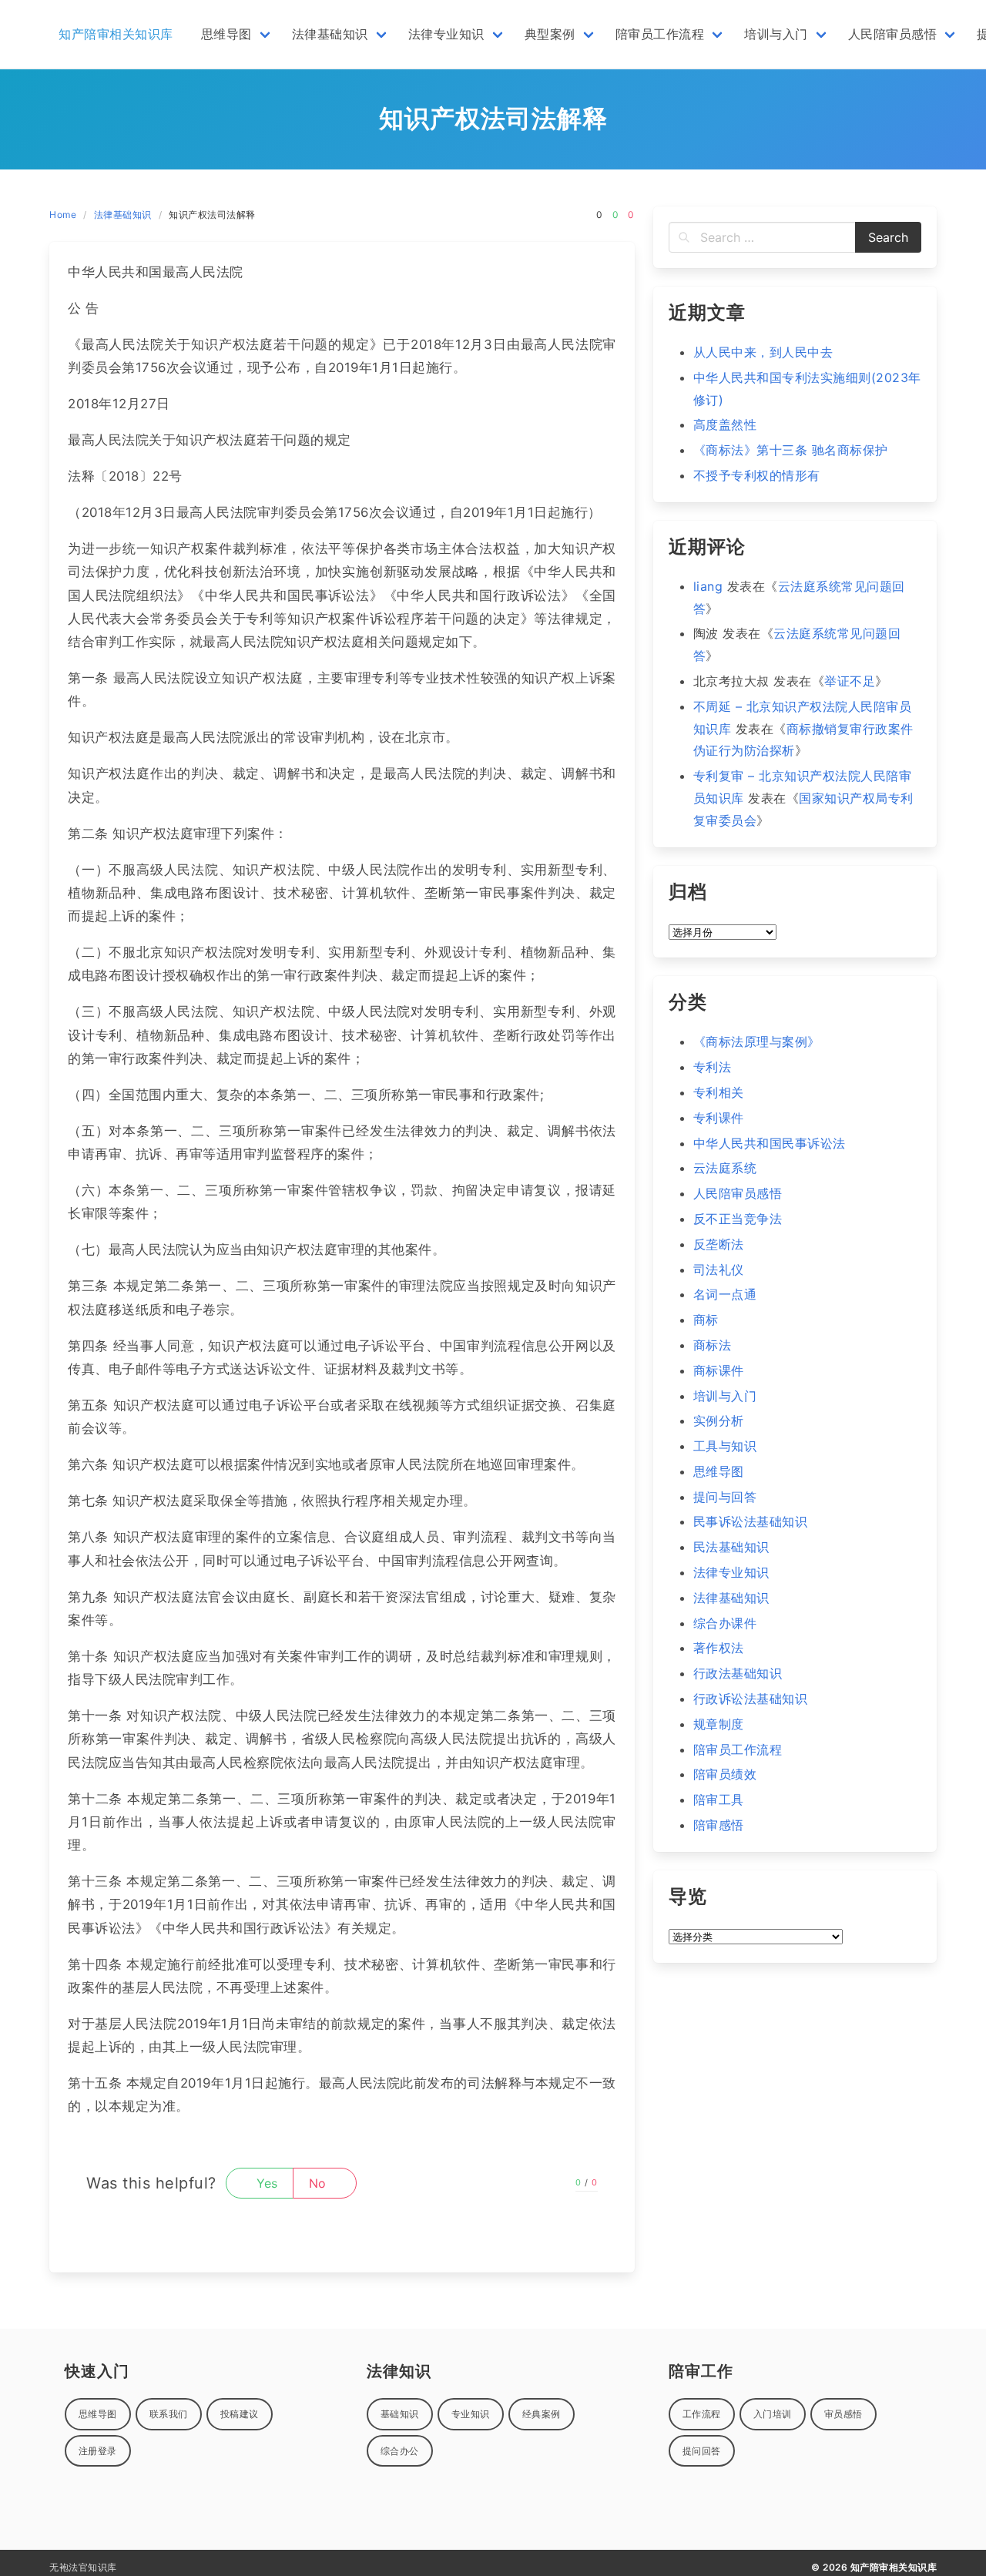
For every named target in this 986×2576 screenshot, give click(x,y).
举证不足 (850, 681)
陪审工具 (719, 1800)
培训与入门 (725, 1396)
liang (708, 586)
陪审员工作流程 (738, 1749)
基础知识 (400, 2414)
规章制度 (719, 1724)
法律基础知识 (123, 215)
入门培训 (773, 2414)
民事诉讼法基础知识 (751, 1521)
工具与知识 (725, 1446)
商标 (706, 1320)
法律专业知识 (731, 1572)
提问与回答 (725, 1497)
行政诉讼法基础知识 (751, 1699)
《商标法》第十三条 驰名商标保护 (791, 450)
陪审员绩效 (725, 1774)
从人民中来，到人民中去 (763, 352)
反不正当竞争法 (738, 1219)
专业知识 (471, 2414)
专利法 (713, 1067)
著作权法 (719, 1648)
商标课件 (719, 1370)
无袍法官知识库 (83, 2567)
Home (63, 215)
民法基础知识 (731, 1547)
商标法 (713, 1345)
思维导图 (719, 1471)
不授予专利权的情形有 (757, 475)
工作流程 (702, 2414)
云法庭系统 (725, 1168)
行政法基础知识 (738, 1673)
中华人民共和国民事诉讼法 (770, 1143)
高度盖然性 (725, 424)
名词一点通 (725, 1294)
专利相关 (719, 1092)
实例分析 (719, 1420)
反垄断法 (719, 1244)
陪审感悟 (719, 1825)
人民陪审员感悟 (738, 1193)
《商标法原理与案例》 (757, 1041)
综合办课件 (725, 1623)
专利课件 (719, 1118)
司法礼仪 (719, 1270)
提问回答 (702, 2451)
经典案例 (542, 2414)
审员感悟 (843, 2414)
